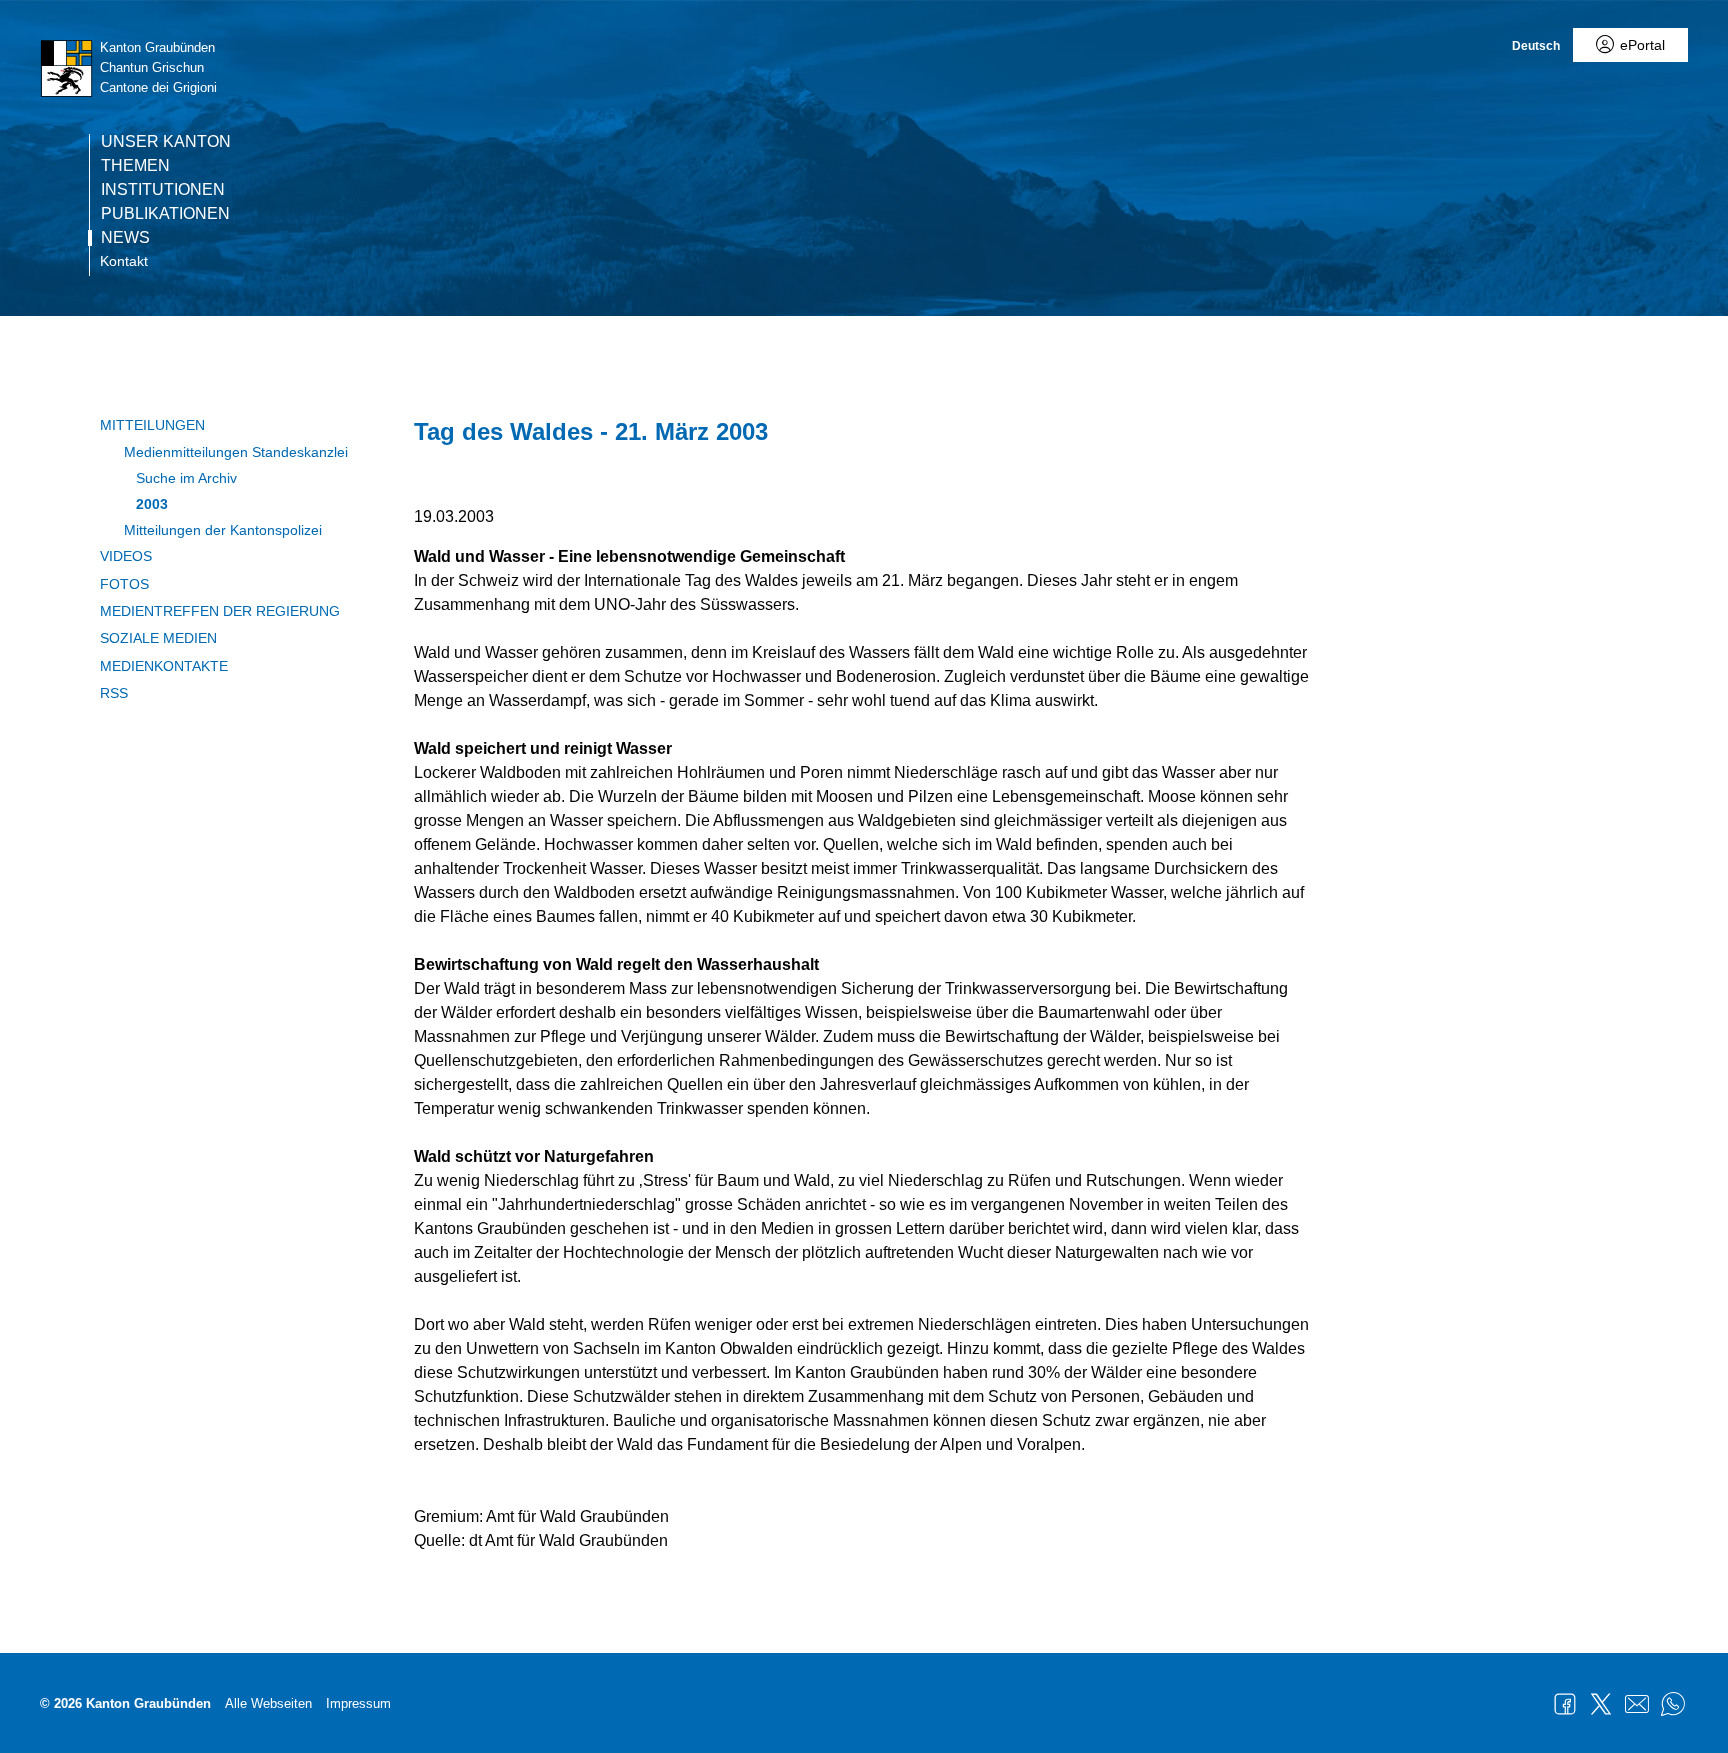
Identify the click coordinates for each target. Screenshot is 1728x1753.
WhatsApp (1673, 1704)
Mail (1637, 1704)
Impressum (358, 1703)
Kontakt (124, 261)
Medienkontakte (164, 666)
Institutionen (163, 190)
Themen (135, 166)
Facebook (1565, 1704)
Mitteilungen (152, 425)
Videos (126, 556)
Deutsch (1536, 46)
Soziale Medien (158, 638)
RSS (114, 693)
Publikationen (165, 214)
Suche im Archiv (186, 478)
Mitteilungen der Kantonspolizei (223, 530)
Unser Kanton (166, 142)
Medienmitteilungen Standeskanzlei (236, 452)
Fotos (124, 584)
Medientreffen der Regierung (220, 611)
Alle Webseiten (268, 1703)
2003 (152, 504)
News (125, 238)
